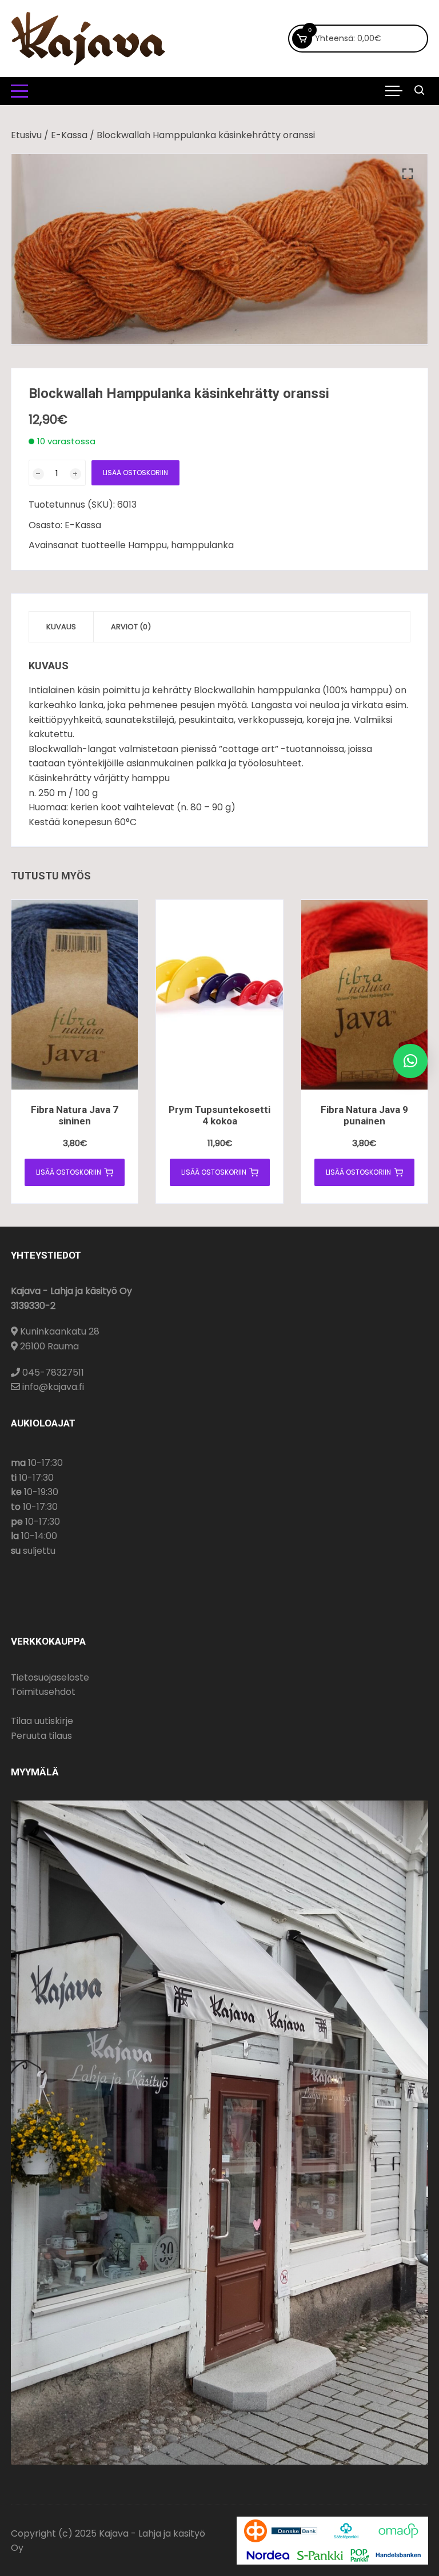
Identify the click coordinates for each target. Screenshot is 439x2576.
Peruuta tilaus (41, 1736)
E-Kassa (69, 135)
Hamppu (147, 545)
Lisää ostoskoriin (135, 473)
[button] (408, 174)
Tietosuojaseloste (50, 1677)
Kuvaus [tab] (61, 627)
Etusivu (26, 135)
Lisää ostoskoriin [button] (69, 1172)
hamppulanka (202, 545)
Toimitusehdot (43, 1692)
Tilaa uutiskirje (42, 1721)
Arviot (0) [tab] (131, 627)
